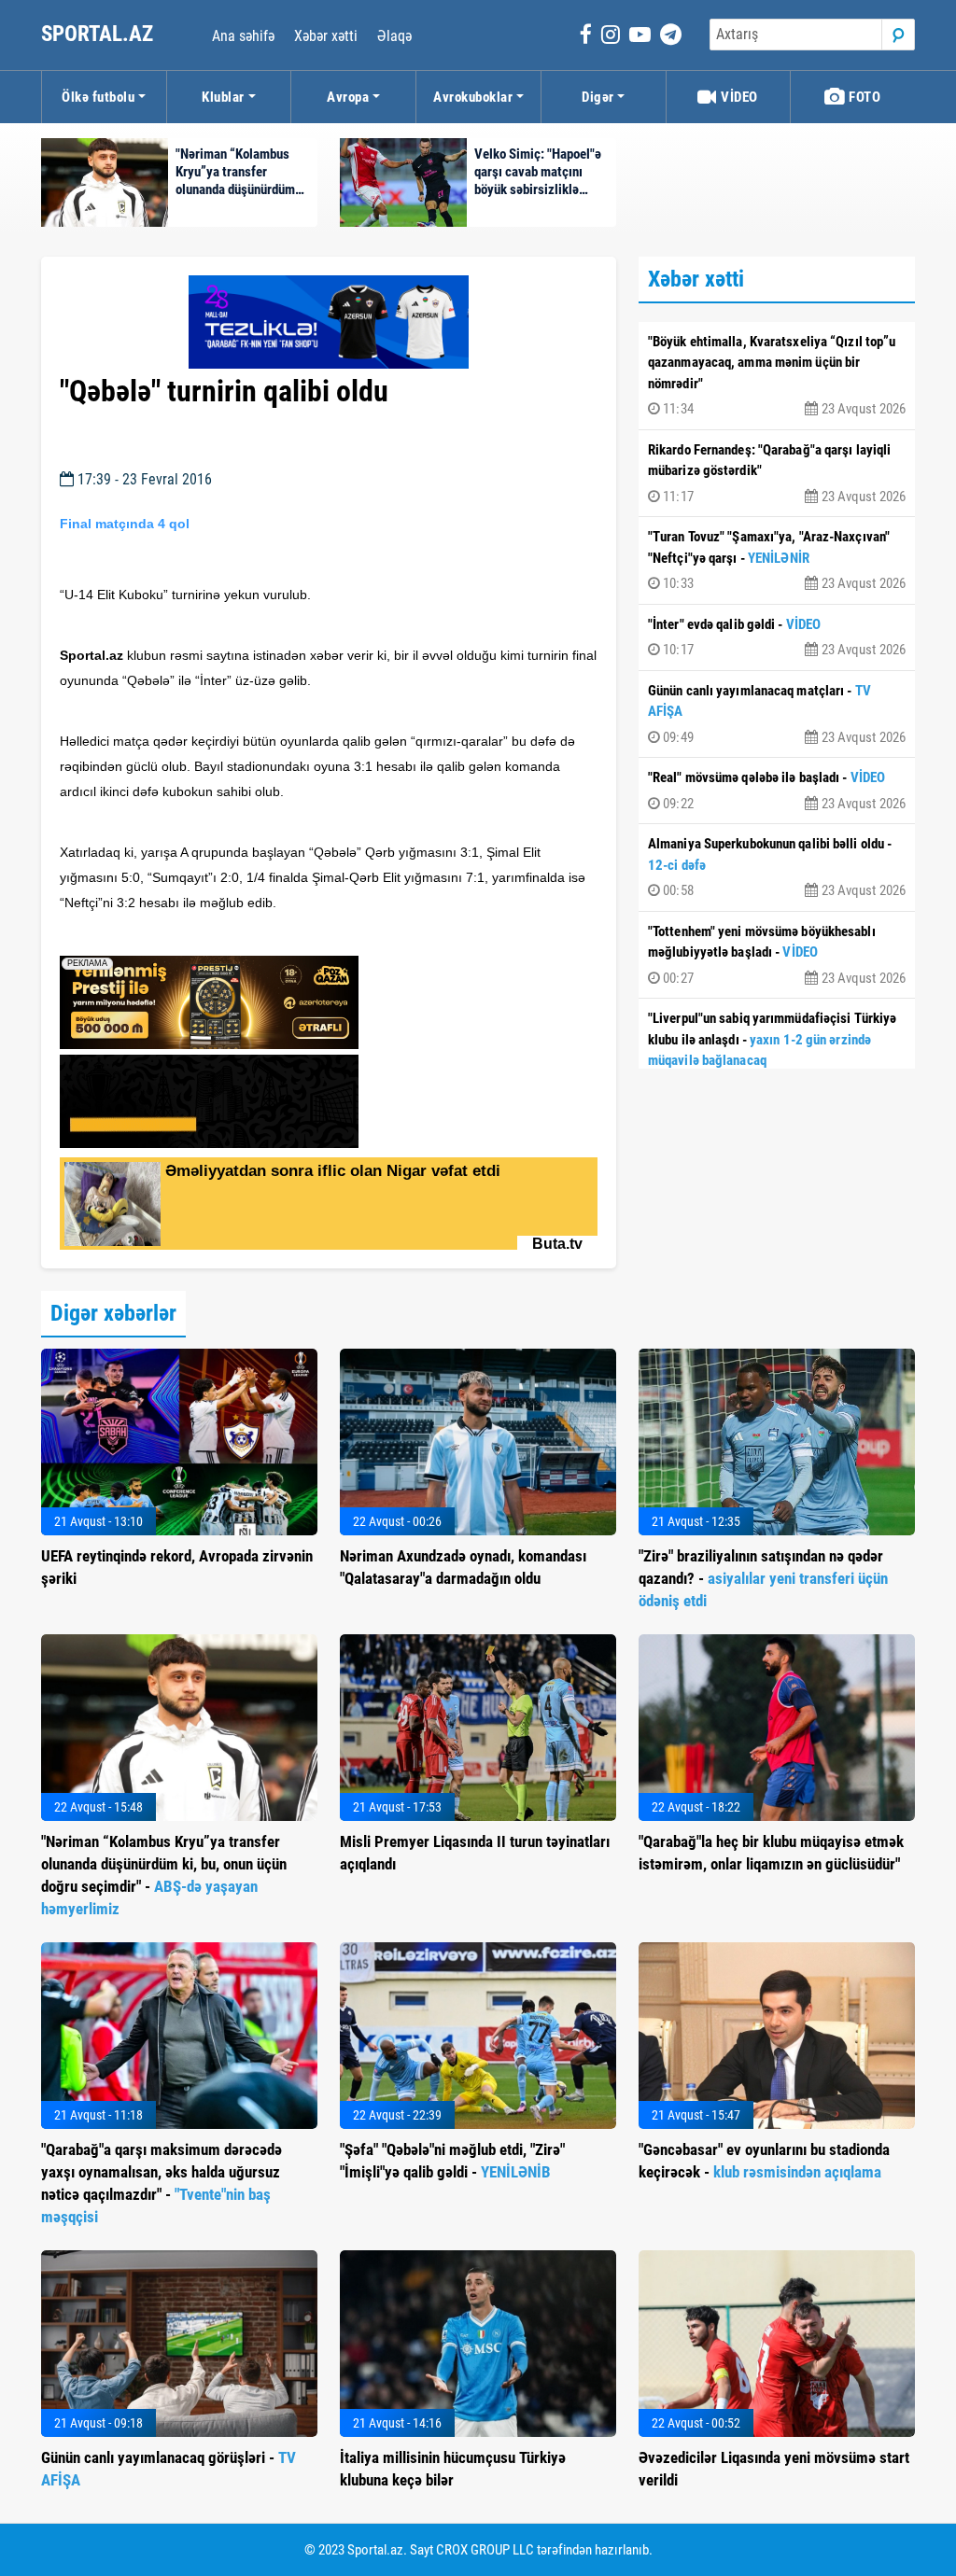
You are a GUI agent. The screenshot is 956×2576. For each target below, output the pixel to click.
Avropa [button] (348, 97)
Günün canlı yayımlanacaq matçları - (777, 714)
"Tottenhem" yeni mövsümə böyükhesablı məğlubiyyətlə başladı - (777, 955)
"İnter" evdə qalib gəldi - (777, 637)
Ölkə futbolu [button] (98, 97)
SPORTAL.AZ (99, 34)
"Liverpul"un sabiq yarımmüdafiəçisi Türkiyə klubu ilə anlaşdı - (777, 1052)
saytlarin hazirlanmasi (136, 935)
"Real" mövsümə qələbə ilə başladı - (777, 791)
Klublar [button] (223, 97)
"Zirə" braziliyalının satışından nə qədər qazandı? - (763, 1578)
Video (738, 97)
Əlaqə (394, 36)
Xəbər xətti (326, 36)
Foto (864, 97)
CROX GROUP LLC (485, 2550)
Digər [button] (598, 97)
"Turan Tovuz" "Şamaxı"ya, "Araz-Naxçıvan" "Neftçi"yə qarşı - (777, 560)
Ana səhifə (243, 36)
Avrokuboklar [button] (473, 97)
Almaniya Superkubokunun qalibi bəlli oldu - (777, 867)
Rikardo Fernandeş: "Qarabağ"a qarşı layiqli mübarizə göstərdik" (777, 473)
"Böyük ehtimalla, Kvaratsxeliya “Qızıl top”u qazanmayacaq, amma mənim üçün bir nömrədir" (777, 376)
